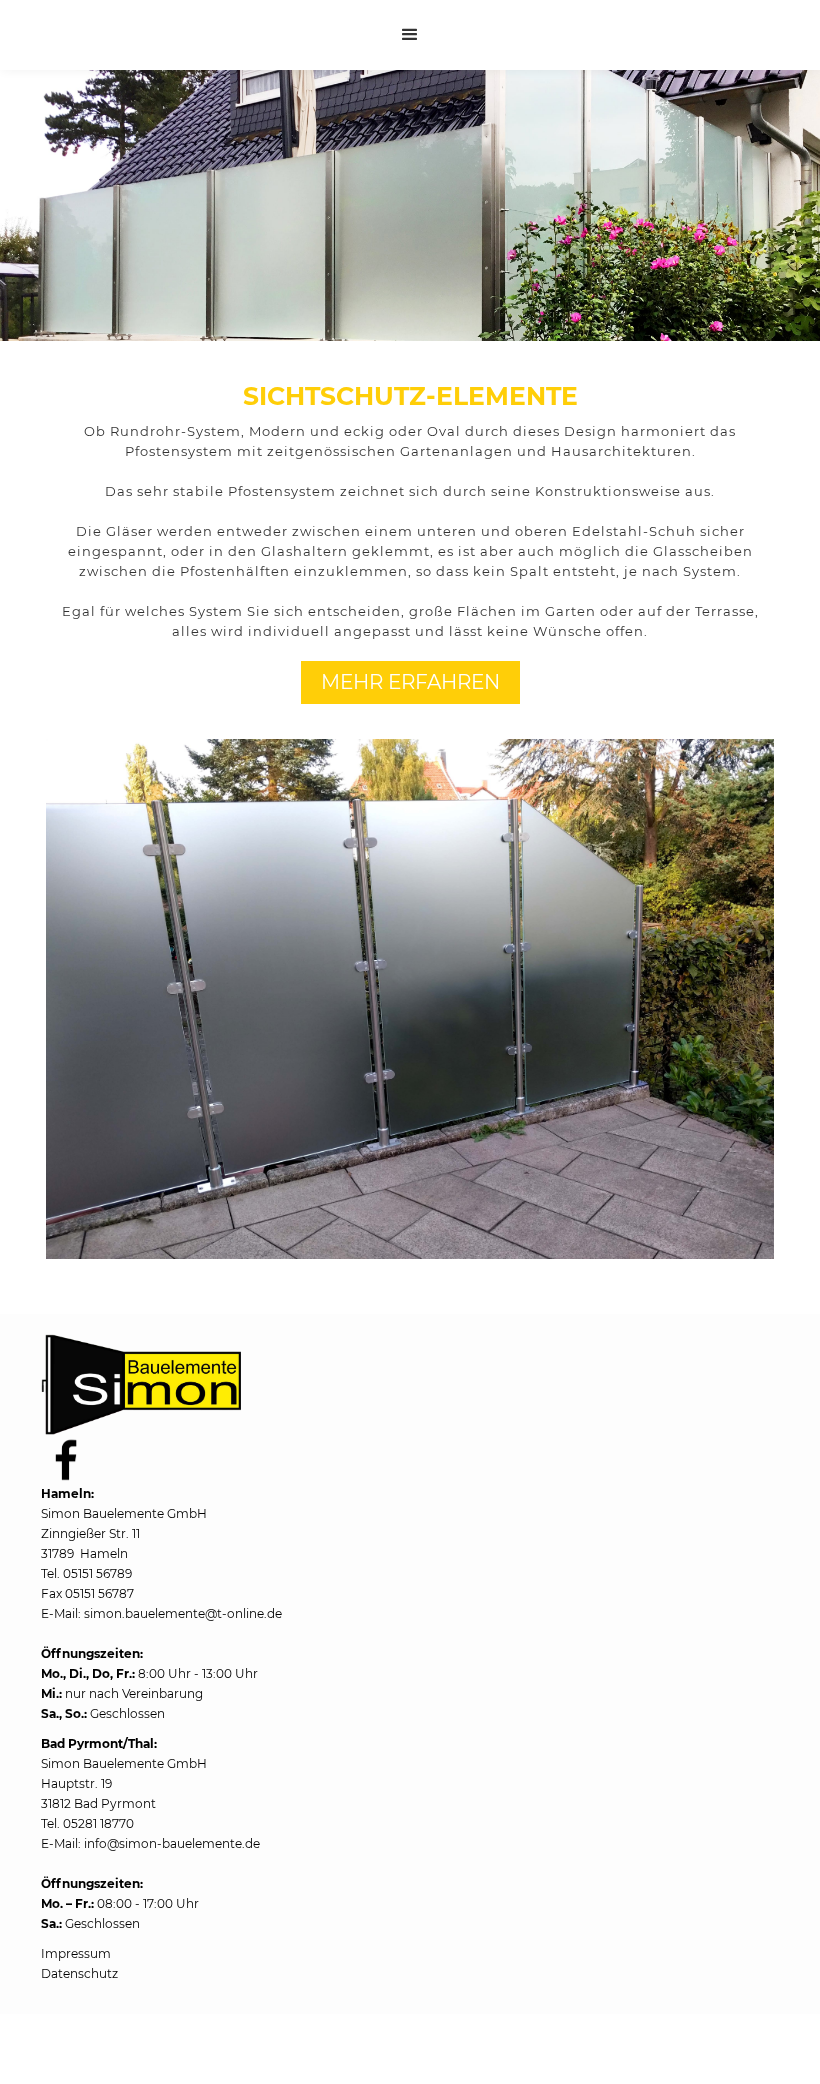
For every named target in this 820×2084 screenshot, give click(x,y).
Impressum (76, 1953)
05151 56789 (97, 1573)
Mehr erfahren (410, 682)
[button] (410, 35)
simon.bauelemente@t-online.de (183, 1613)
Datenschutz (79, 1973)
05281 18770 (98, 1823)
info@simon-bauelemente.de (172, 1843)
